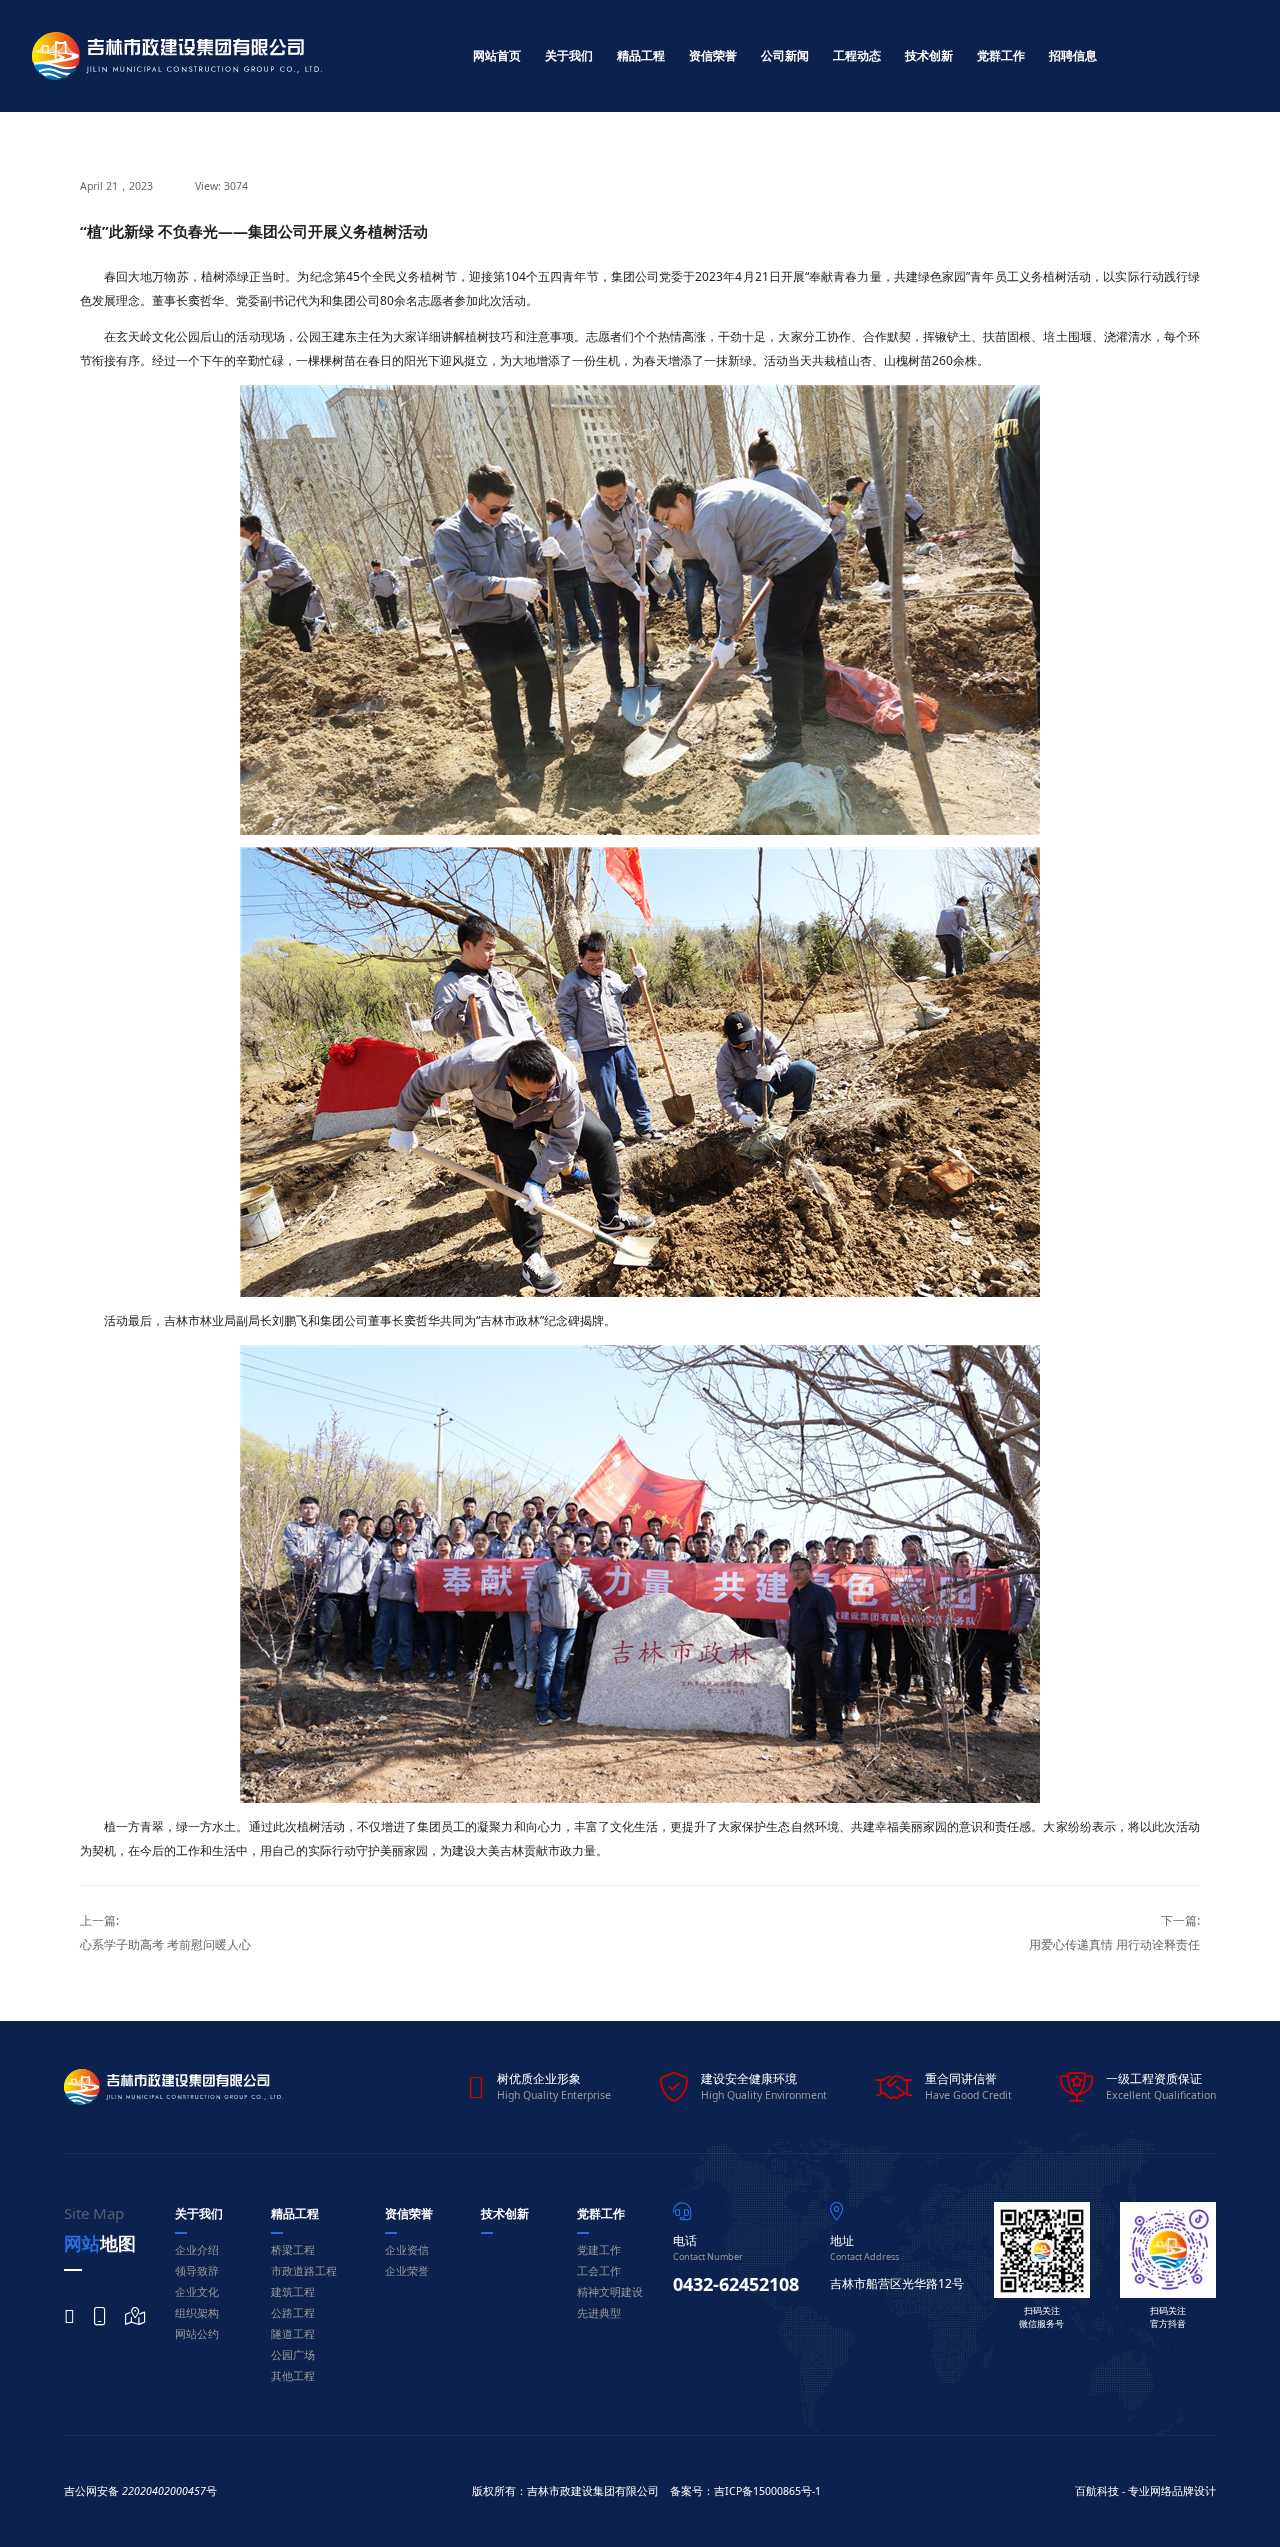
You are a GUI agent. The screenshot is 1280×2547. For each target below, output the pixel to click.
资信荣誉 (713, 55)
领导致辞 (197, 2271)
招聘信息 (1073, 55)
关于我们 (569, 55)
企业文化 (197, 2292)
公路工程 (293, 2313)
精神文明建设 (610, 2292)
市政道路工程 (304, 2271)
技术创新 (929, 55)
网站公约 (197, 2334)
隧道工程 (293, 2334)
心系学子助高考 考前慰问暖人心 (165, 1944)
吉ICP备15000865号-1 (767, 2491)
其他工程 (293, 2376)
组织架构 (197, 2313)
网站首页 (497, 55)
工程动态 (857, 55)
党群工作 (1001, 55)
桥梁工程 (293, 2250)
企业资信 (407, 2250)
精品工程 (641, 55)
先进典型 (599, 2313)
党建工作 (599, 2250)
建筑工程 (293, 2292)
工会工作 (599, 2271)
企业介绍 (197, 2250)
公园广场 (293, 2355)
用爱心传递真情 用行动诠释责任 (1114, 1944)
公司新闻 (785, 55)
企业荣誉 (407, 2271)
